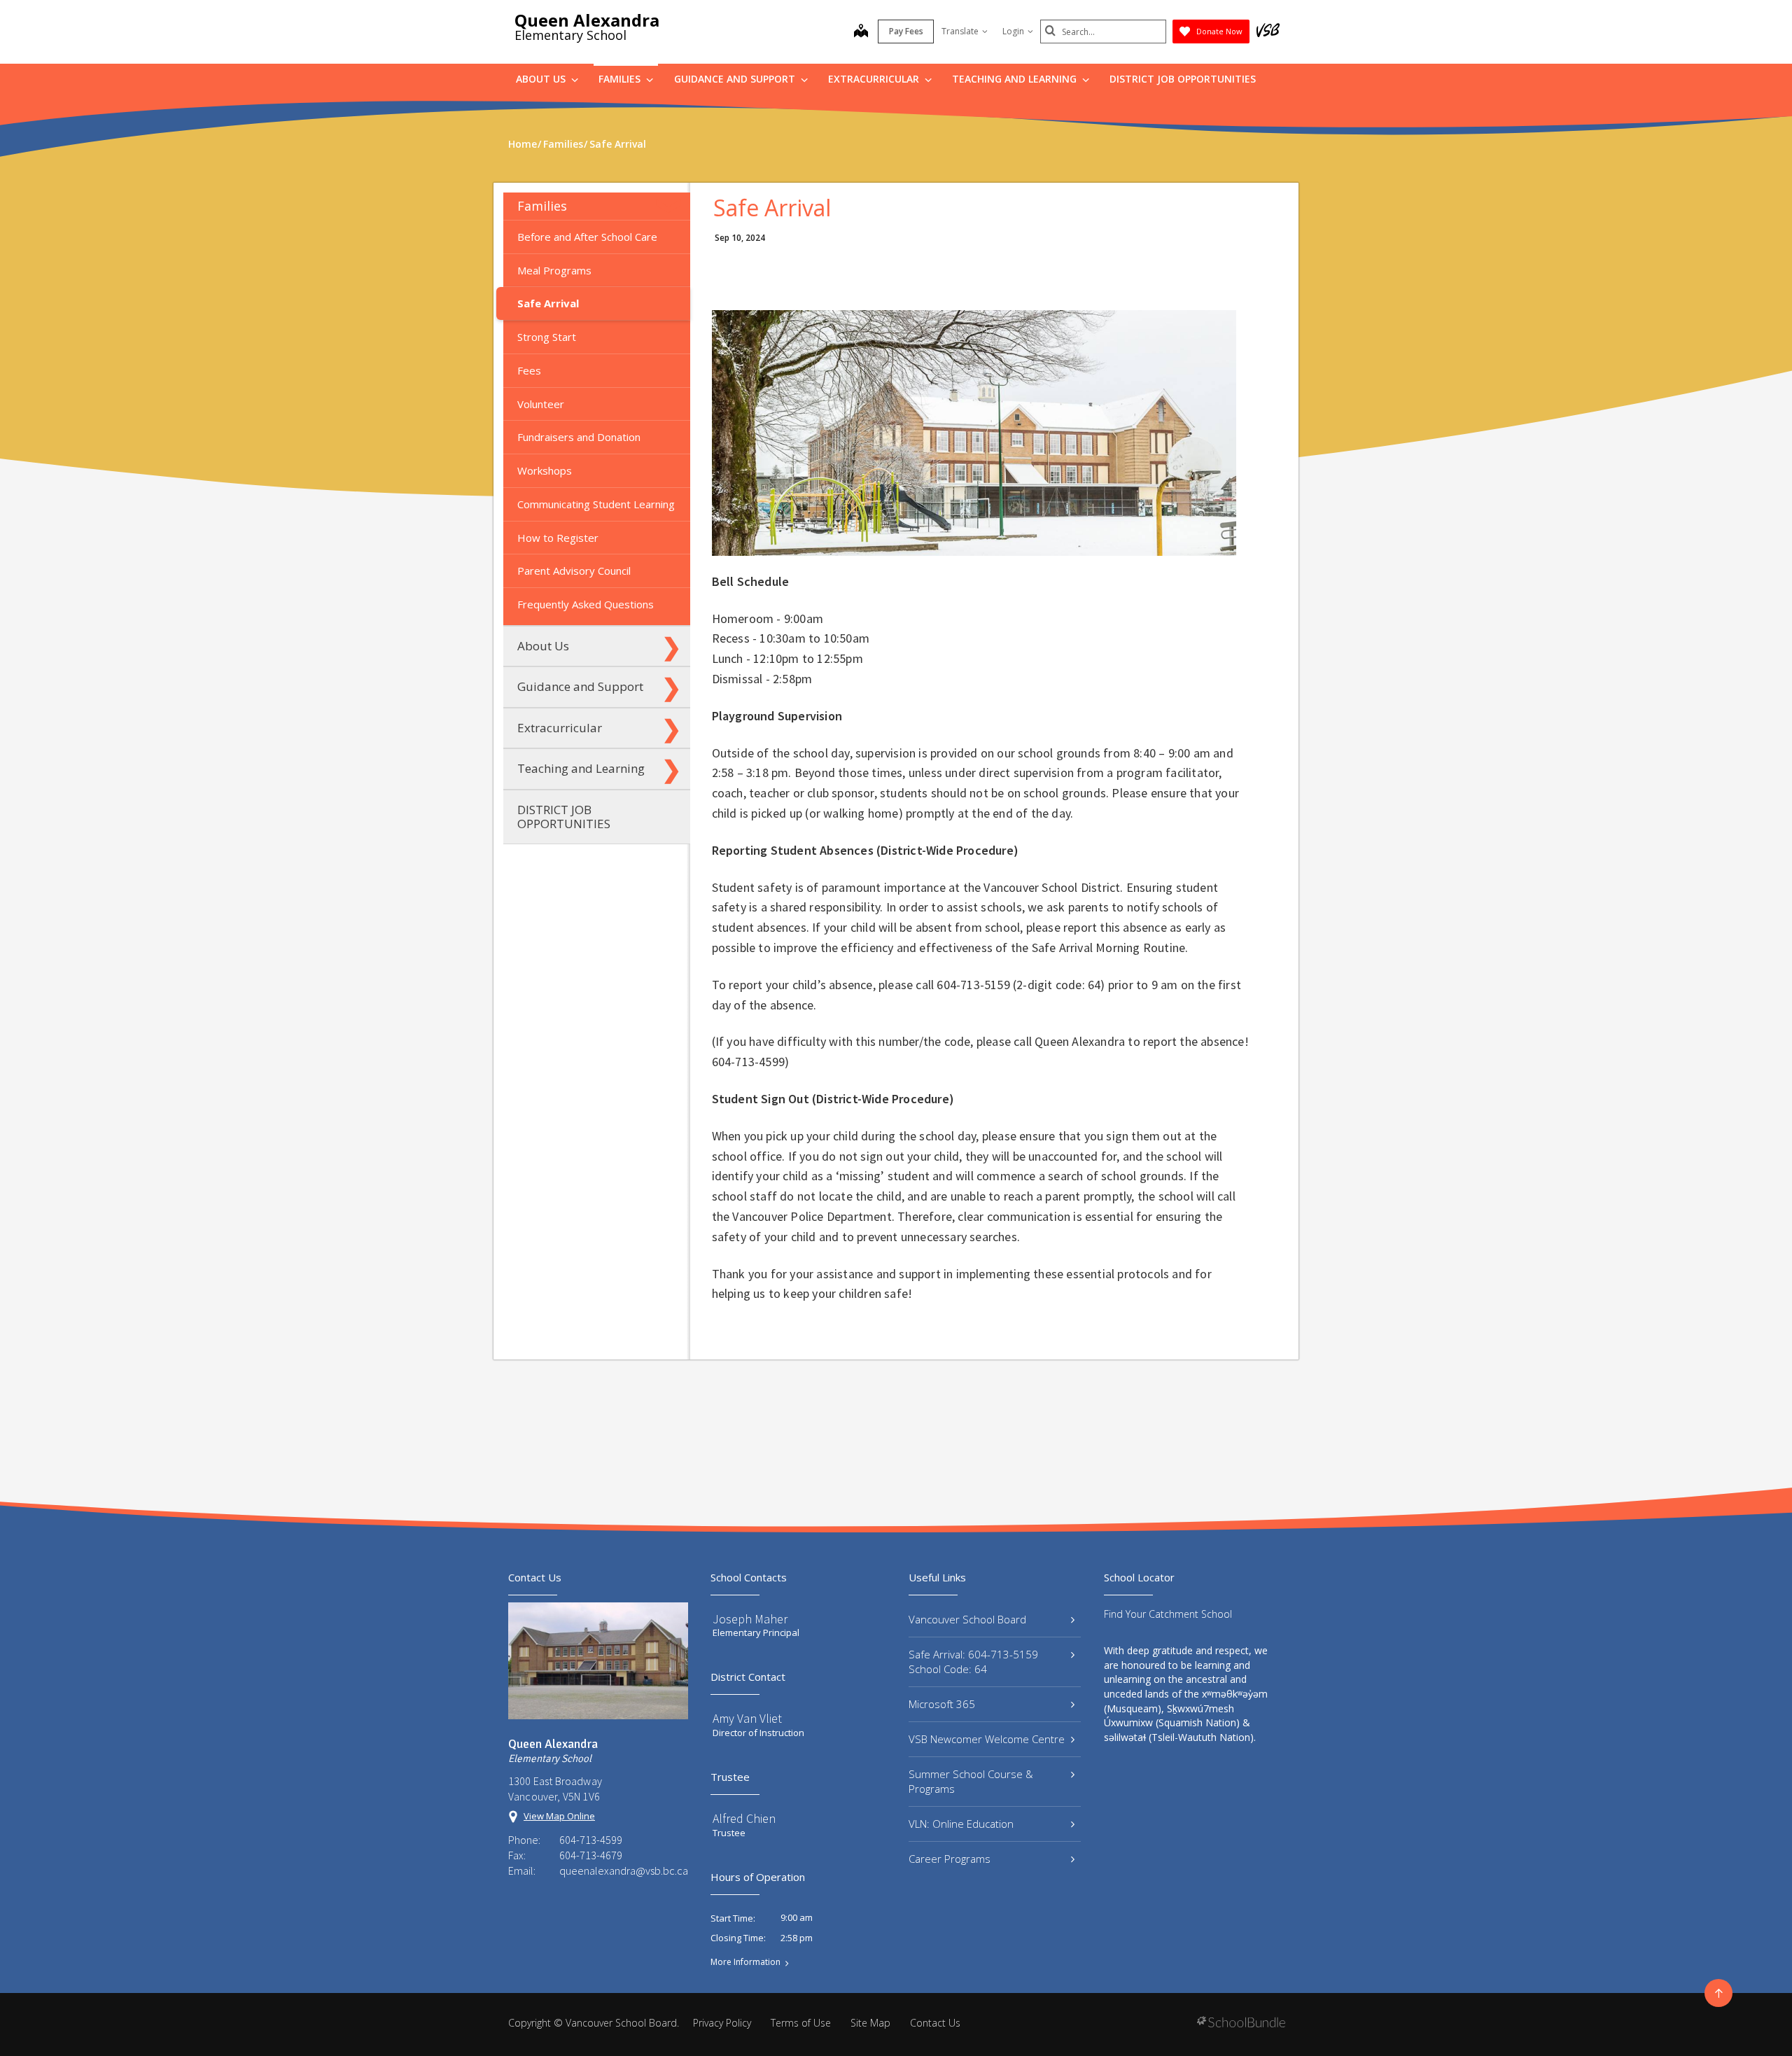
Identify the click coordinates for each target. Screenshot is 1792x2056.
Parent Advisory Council (574, 571)
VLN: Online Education (961, 1824)
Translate (960, 31)
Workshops (545, 470)
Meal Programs (554, 270)
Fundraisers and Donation (579, 437)
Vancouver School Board (967, 1619)
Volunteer (541, 404)
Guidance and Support (736, 79)
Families (621, 79)
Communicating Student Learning (596, 504)
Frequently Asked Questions (586, 604)
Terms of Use (801, 2023)
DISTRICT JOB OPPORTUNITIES (1183, 79)
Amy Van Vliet (747, 1718)
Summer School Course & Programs (971, 1781)
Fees (529, 370)
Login (1013, 31)
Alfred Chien (744, 1818)
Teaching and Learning (1016, 79)
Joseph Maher (750, 1619)
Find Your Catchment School (1168, 1614)
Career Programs (950, 1859)
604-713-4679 (591, 1855)
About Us (542, 79)
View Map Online (559, 1816)
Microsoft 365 (942, 1704)
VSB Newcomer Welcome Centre (987, 1739)
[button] (671, 206)
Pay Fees (906, 31)
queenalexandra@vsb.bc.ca (624, 1870)
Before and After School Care (587, 237)
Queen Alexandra (587, 20)
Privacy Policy (722, 2023)
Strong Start (547, 337)
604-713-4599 (591, 1840)
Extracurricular (875, 79)
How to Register (558, 538)
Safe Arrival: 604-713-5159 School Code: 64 (973, 1662)
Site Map (870, 2023)
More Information (745, 1962)
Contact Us (935, 2023)
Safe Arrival (548, 303)
